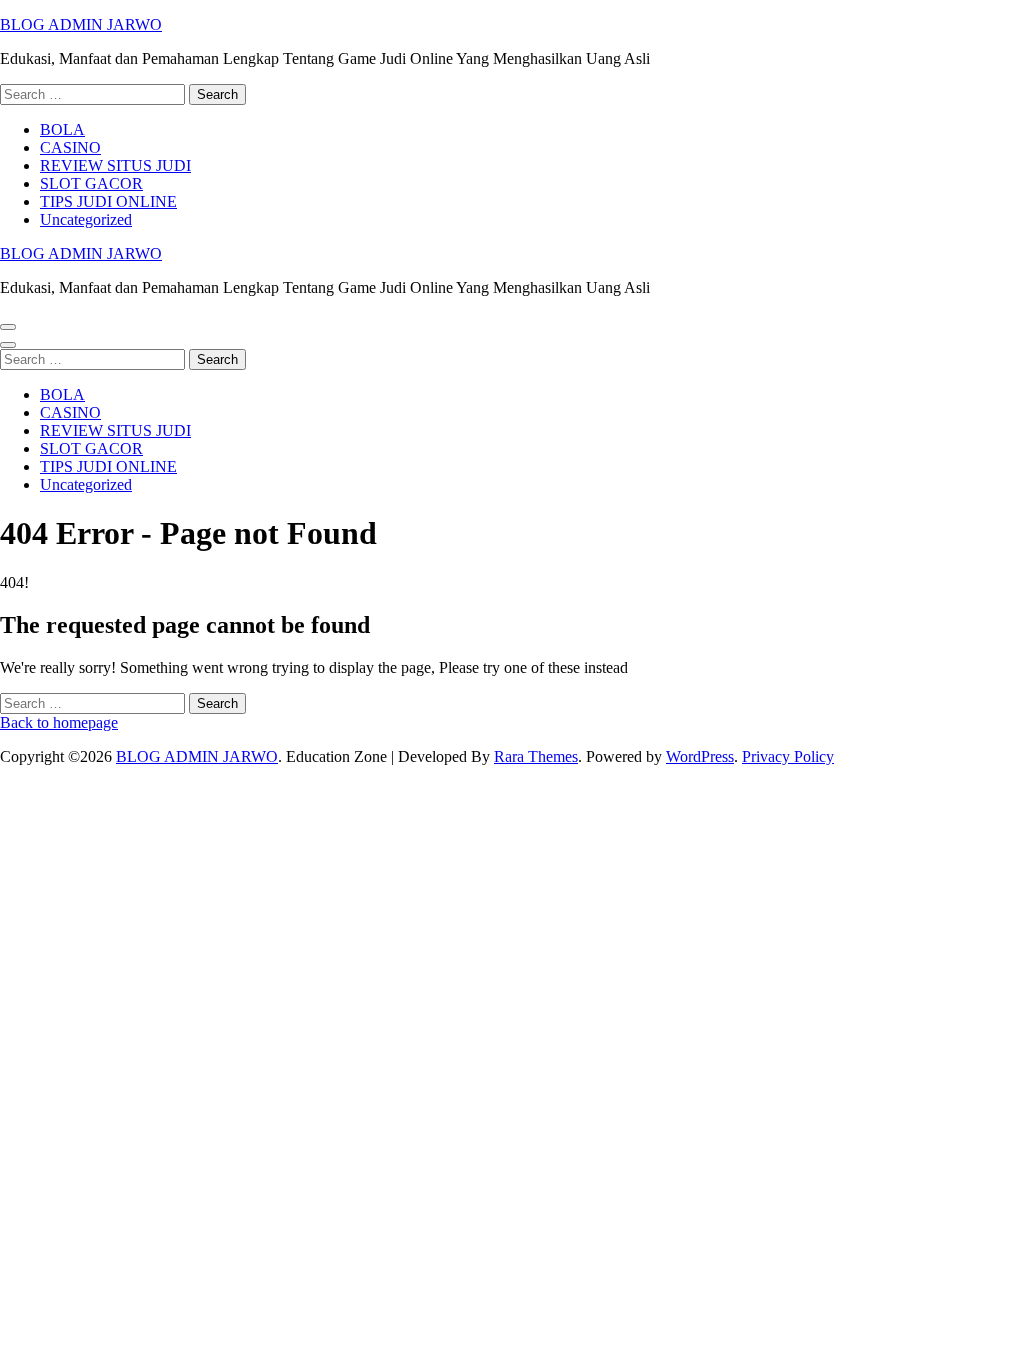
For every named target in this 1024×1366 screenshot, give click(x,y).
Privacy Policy (788, 756)
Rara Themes (536, 756)
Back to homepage (59, 722)
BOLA (62, 129)
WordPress (700, 756)
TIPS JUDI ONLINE (108, 201)
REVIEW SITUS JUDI (115, 165)
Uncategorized (86, 219)
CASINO (70, 147)
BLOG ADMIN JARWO (81, 24)
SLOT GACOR (91, 183)
